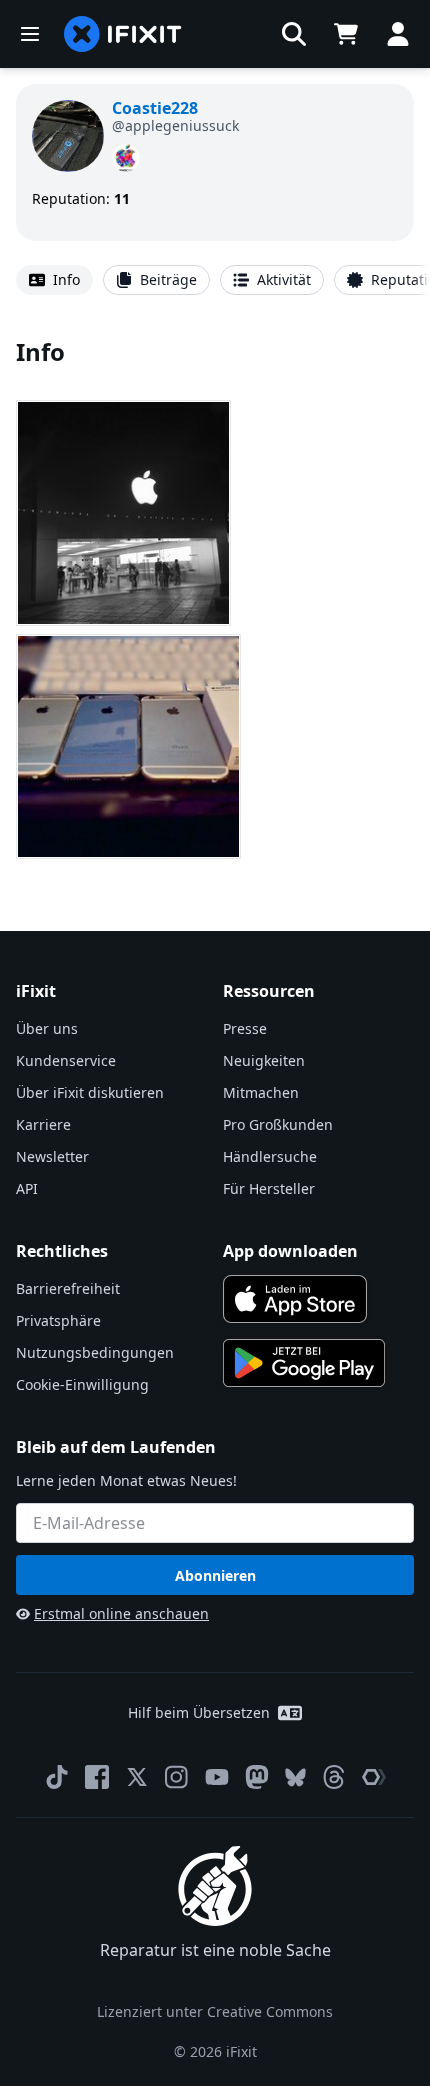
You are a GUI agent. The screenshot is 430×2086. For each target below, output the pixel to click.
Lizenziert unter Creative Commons (215, 2011)
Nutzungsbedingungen (95, 1352)
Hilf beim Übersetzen (199, 1712)
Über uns (47, 1028)
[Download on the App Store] (295, 1299)
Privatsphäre (58, 1320)
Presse (245, 1028)
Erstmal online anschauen (121, 1613)
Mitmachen (261, 1092)
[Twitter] (137, 1777)
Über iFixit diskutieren (90, 1092)
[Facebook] (97, 1777)
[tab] (54, 280)
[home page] (123, 34)
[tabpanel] (215, 601)
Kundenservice (66, 1060)
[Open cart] (346, 34)
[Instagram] (177, 1777)
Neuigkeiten (264, 1060)
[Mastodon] (257, 1777)
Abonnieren (215, 1575)
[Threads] (334, 1777)
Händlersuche (270, 1156)
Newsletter (52, 1156)
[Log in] (398, 34)
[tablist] (215, 280)
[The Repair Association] (374, 1777)
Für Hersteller (269, 1188)
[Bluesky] (295, 1777)
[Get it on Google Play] (304, 1363)
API (27, 1188)
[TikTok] (57, 1777)
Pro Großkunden (278, 1124)
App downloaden (290, 1251)
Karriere (43, 1124)
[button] (294, 34)
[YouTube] (217, 1777)
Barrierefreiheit (68, 1288)
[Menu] (30, 34)
